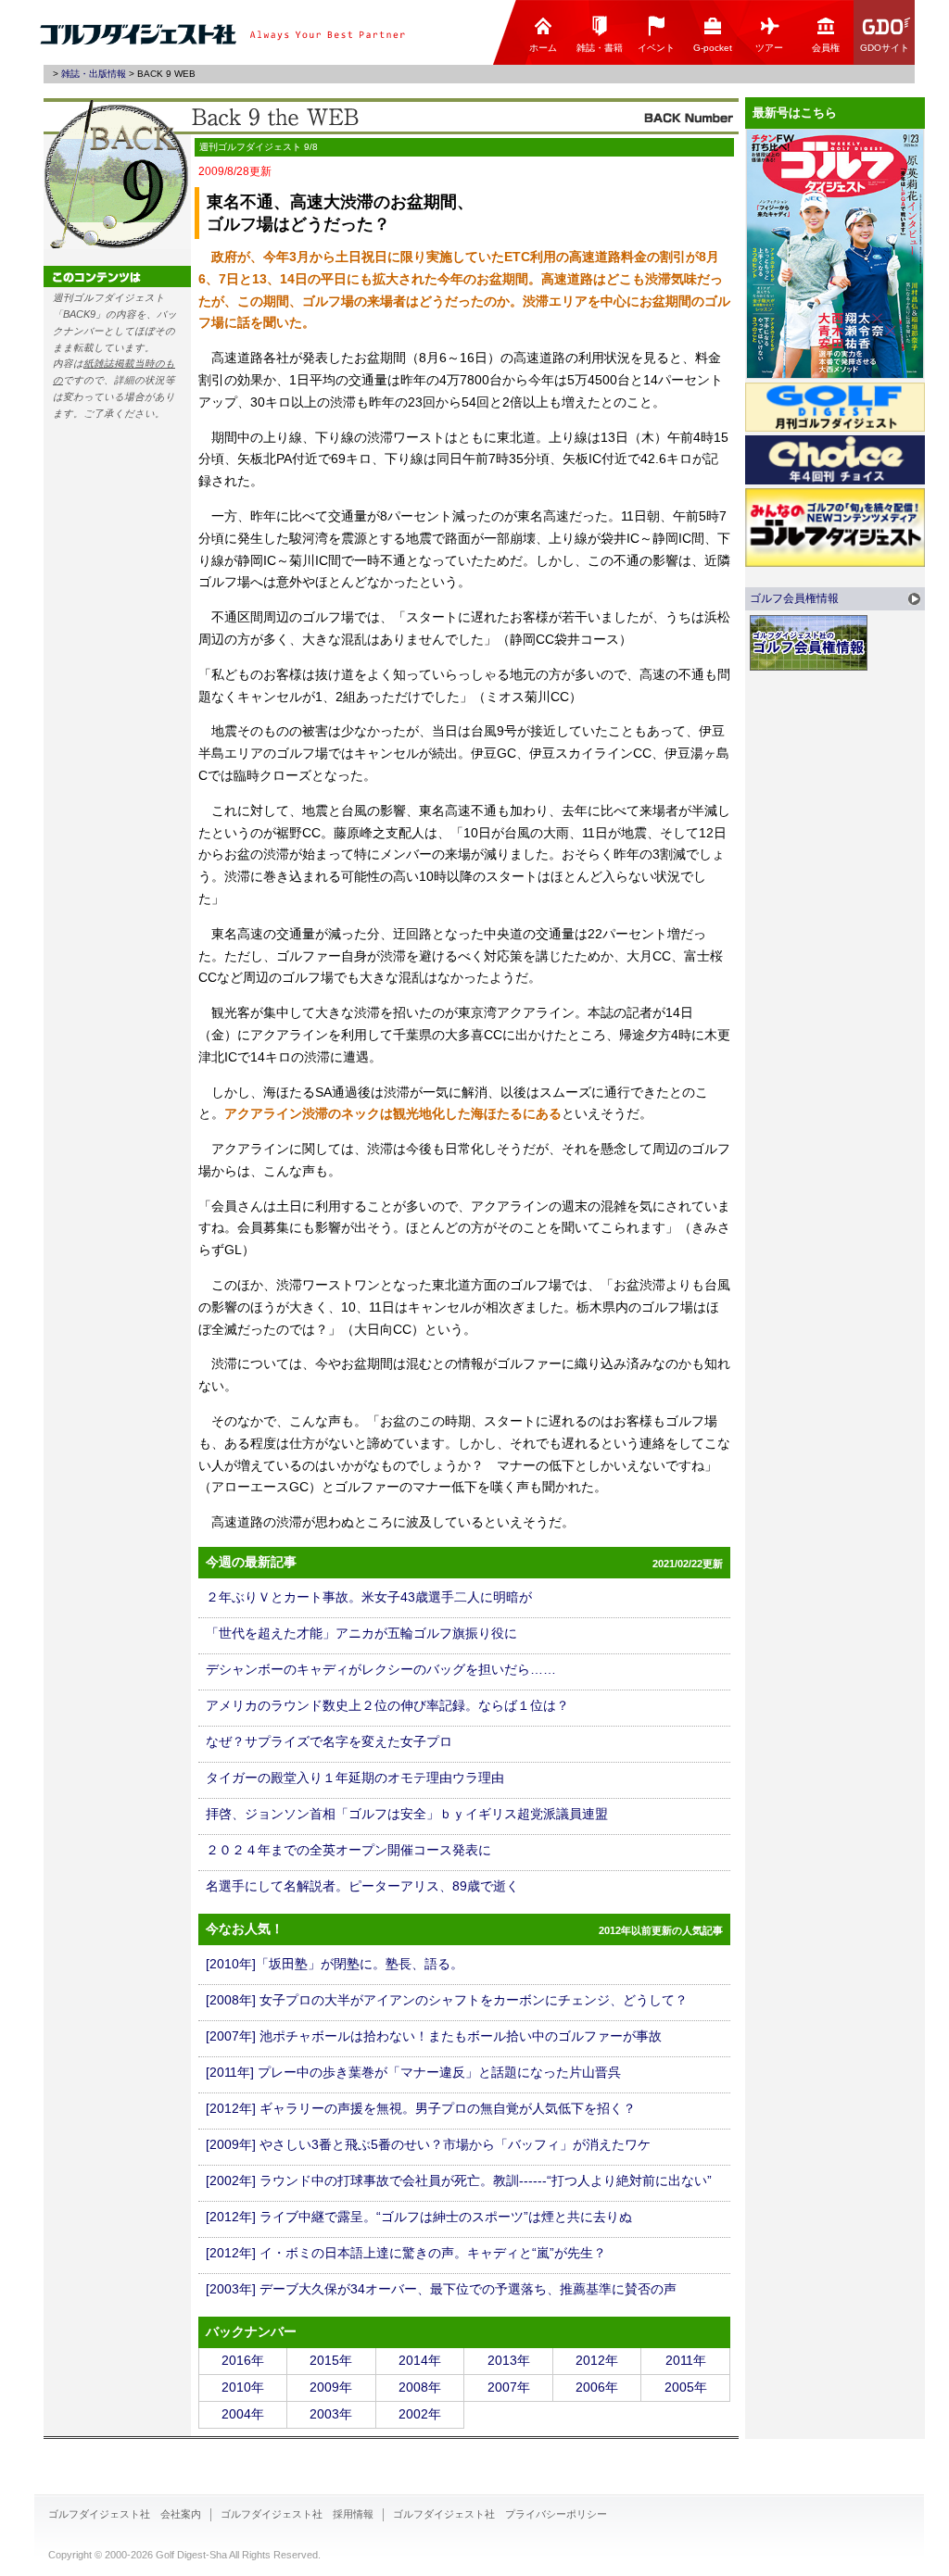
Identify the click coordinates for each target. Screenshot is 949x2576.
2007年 (509, 2387)
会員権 (826, 48)
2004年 (243, 2414)
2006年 (597, 2387)
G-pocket (713, 48)
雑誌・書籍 (600, 48)
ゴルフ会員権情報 (794, 598)
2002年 (420, 2414)
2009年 (331, 2387)
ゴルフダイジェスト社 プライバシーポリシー (500, 2514)
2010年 (243, 2387)
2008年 (420, 2387)
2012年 (597, 2360)
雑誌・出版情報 (94, 74)
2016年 (243, 2360)
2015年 (331, 2360)
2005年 (686, 2387)
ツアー (769, 48)
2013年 (509, 2360)
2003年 (331, 2414)
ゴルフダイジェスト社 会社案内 (125, 2514)
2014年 (420, 2360)
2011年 (686, 2360)
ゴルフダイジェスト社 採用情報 (297, 2514)
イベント (656, 48)
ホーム (543, 48)
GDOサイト (885, 48)
